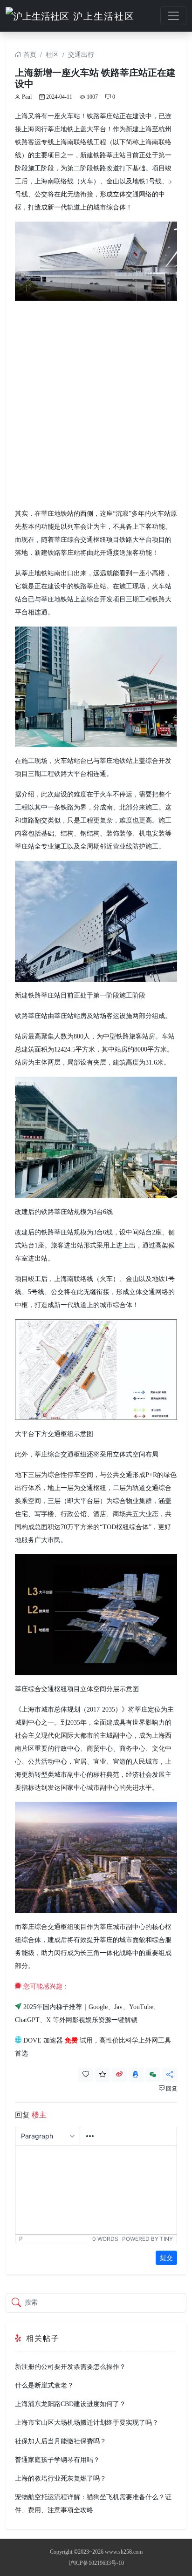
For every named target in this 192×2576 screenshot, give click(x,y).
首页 (29, 55)
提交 (166, 2258)
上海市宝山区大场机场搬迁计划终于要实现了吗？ (87, 2423)
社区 (52, 55)
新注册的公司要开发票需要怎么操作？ (70, 2367)
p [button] (21, 2239)
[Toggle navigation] (173, 16)
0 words (105, 2239)
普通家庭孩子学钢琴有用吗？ (57, 2460)
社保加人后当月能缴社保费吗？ (61, 2441)
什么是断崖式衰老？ (44, 2385)
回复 (171, 2089)
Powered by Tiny (147, 2239)
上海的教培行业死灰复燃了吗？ (61, 2478)
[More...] (90, 2136)
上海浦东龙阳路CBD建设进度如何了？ (70, 2404)
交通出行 (81, 55)
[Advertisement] (96, 404)
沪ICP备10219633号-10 (96, 2563)
